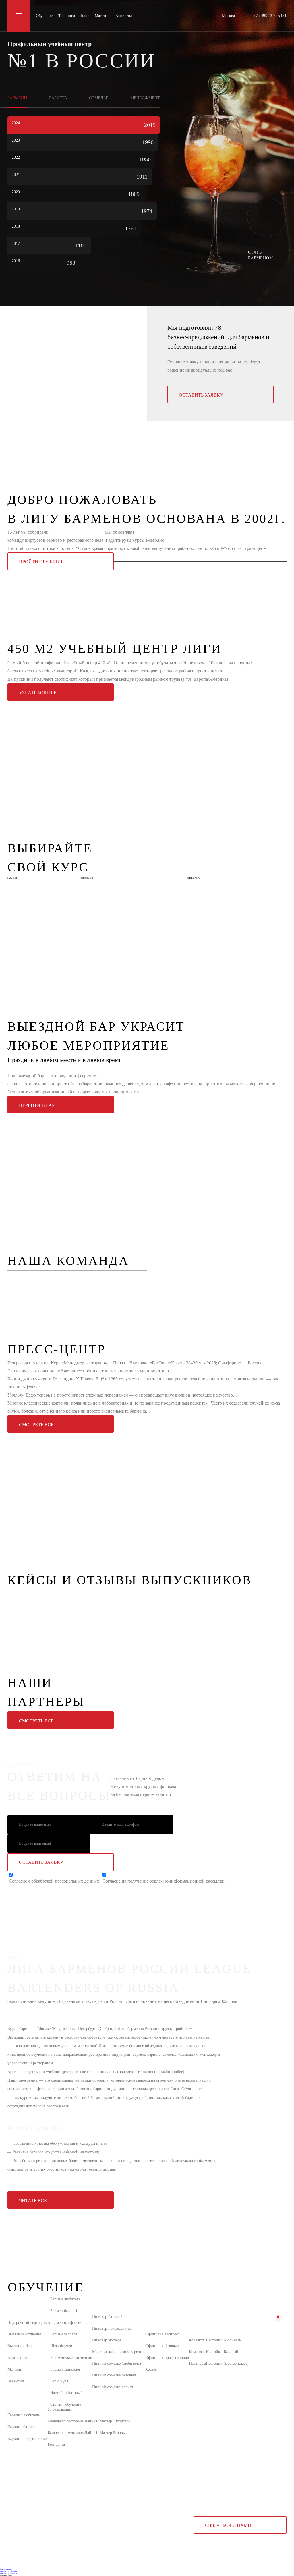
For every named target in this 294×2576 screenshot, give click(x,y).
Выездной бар (20, 2346)
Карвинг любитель (24, 2415)
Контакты (124, 16)
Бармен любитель (65, 2299)
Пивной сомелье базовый (114, 2375)
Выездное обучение (24, 2334)
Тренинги (67, 16)
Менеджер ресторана (66, 2421)
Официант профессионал (167, 2358)
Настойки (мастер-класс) (227, 2363)
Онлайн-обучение (66, 2404)
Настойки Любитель (223, 2340)
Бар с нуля (59, 2381)
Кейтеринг (57, 2444)
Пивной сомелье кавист (113, 2387)
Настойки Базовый (66, 2393)
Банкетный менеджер (66, 2433)
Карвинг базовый (23, 2427)
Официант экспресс (162, 2334)
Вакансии (16, 2381)
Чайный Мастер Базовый (106, 2433)
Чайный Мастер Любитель (108, 2421)
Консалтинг (18, 2358)
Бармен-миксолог (65, 2369)
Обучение (44, 16)
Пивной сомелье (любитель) (117, 2363)
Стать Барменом (261, 255)
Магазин (102, 16)
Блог (85, 16)
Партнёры (197, 2363)
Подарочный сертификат (29, 2323)
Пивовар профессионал (112, 2328)
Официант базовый (162, 2346)
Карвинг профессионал (28, 2439)
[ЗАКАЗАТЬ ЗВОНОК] (278, 2317)
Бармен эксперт (64, 2334)
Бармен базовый (64, 2311)
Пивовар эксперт (107, 2340)
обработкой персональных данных (65, 1881)
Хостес (151, 2369)
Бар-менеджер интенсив (71, 2358)
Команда (196, 2352)
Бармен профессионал (69, 2323)
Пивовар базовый (107, 2317)
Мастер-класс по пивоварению (119, 2352)
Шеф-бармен (61, 2346)
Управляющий (60, 2409)
